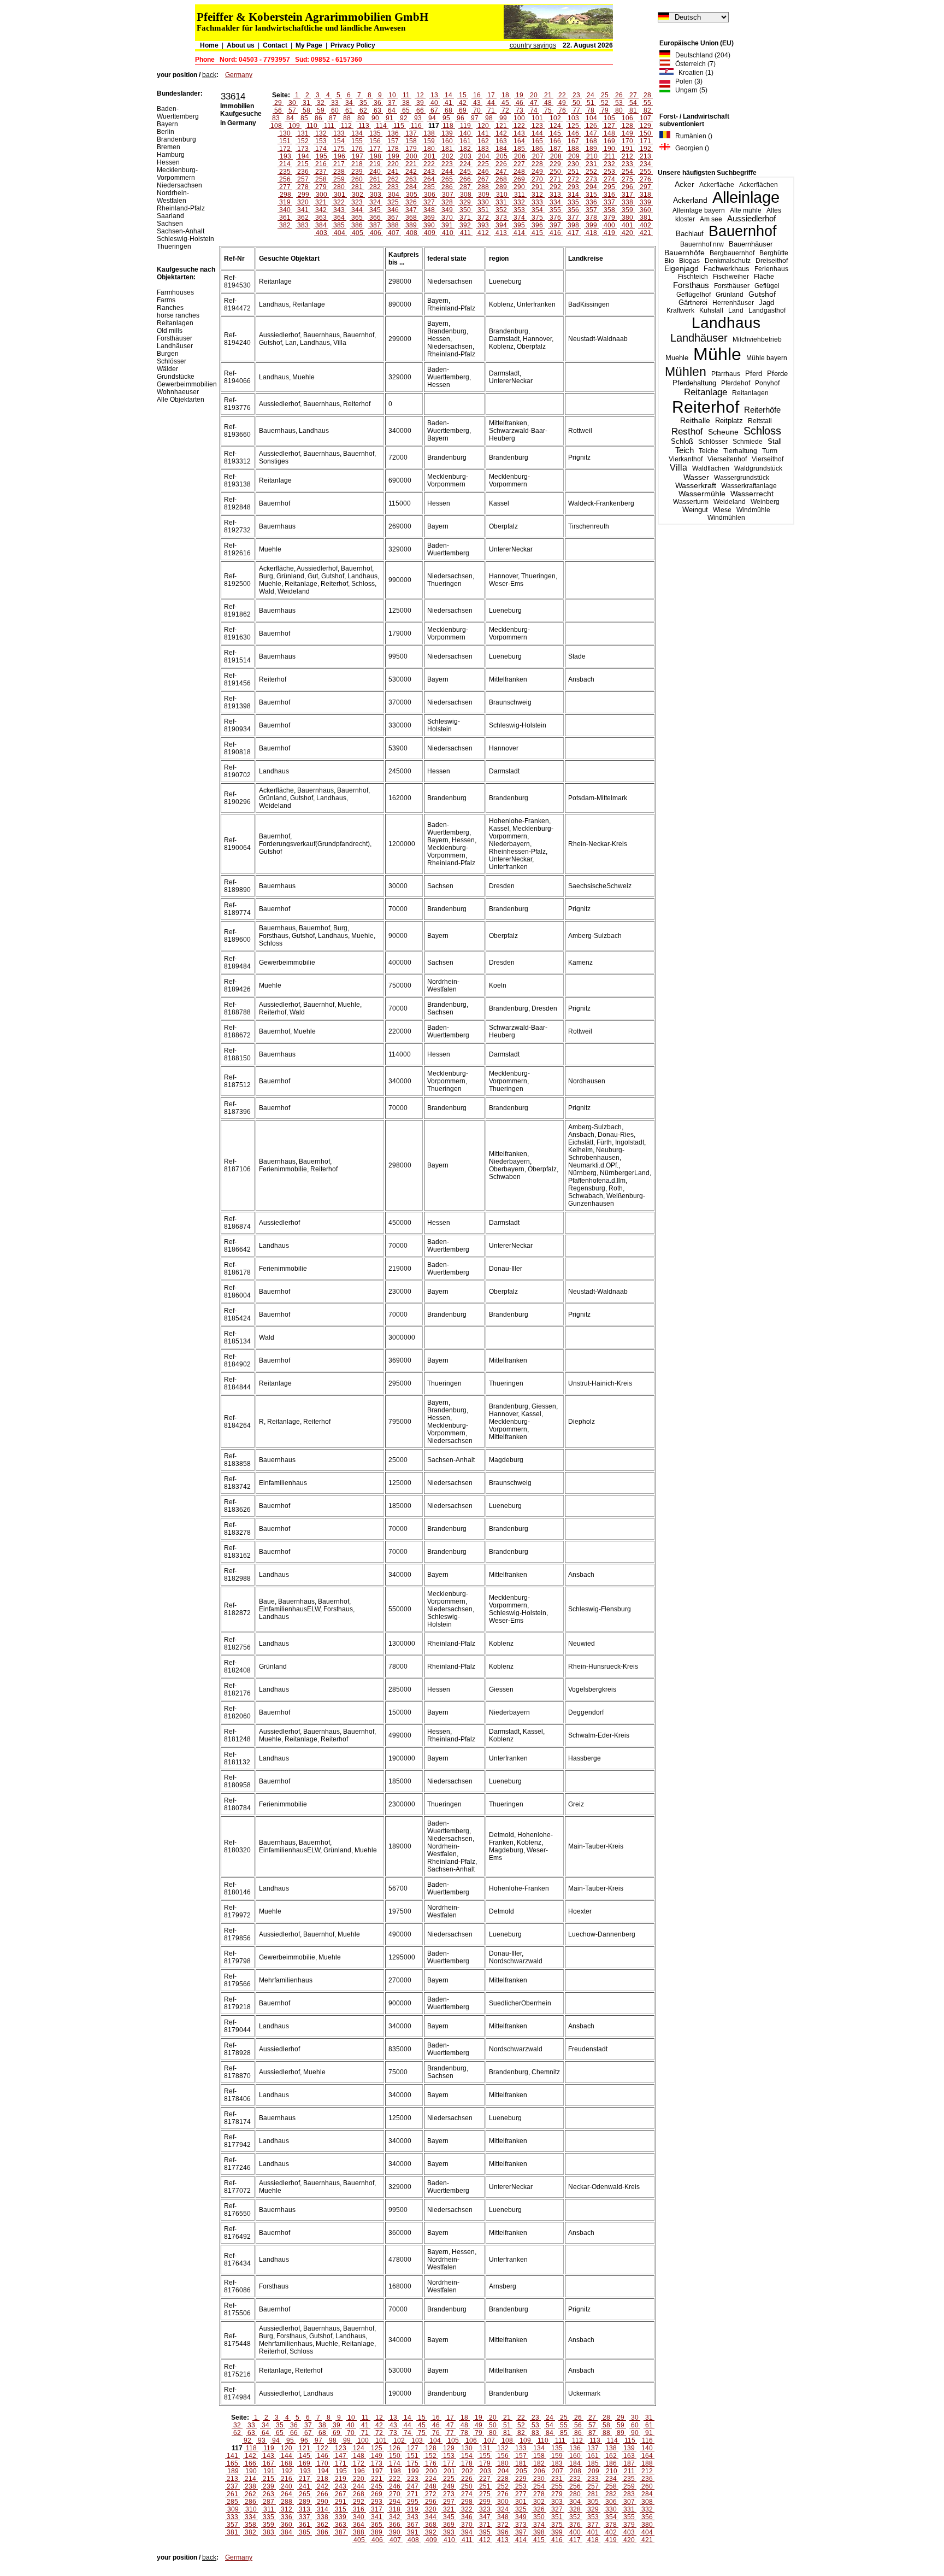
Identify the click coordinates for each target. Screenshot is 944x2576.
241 (393, 172)
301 (340, 195)
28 (647, 95)
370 (447, 218)
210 (592, 156)
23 (576, 95)
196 (340, 156)
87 (333, 118)
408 (412, 233)
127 (609, 126)
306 (430, 195)
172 (285, 149)
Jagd (766, 303)
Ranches (170, 308)
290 (519, 187)
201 (430, 156)
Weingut (695, 510)
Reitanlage (706, 392)
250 (555, 172)
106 (627, 118)
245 (465, 172)
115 (399, 126)
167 (573, 141)
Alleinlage (746, 197)
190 (609, 149)
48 (548, 103)
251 (573, 172)
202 (448, 156)
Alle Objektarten (181, 400)
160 (447, 141)
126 (591, 126)
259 (339, 179)
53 (619, 103)
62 (363, 110)
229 (555, 164)
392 (465, 225)
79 (605, 110)
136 (393, 133)
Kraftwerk (680, 310)
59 (321, 110)
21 (548, 95)
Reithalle (695, 421)
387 (375, 225)
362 (303, 218)
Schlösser (713, 442)
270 (537, 179)
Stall (775, 441)
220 (393, 164)
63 (377, 110)
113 (364, 126)
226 (501, 164)
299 (303, 195)
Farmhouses (175, 292)
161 (465, 141)
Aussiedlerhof (751, 219)
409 (430, 233)
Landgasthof (767, 310)
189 (591, 149)
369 (429, 218)
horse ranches (178, 315)
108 (276, 126)
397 (555, 225)
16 (477, 95)
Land (736, 310)
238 (339, 172)
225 (483, 164)
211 (610, 156)
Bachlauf (690, 234)
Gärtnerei (693, 303)
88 (347, 118)
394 (501, 225)
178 (393, 149)
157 (393, 141)
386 (357, 225)
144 (537, 133)
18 (505, 95)
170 (627, 141)
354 (537, 210)
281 (357, 187)
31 (306, 103)
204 (484, 156)
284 (411, 187)
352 (501, 210)
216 (321, 164)
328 (447, 202)
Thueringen (174, 247)
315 (591, 195)
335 (573, 202)
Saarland (170, 216)
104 (591, 118)
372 (483, 218)
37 (392, 103)
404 (340, 233)
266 (465, 179)
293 (573, 187)
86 (318, 118)
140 (465, 133)
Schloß (682, 442)
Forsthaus (691, 285)
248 (519, 172)
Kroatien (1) (694, 73)
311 (520, 195)
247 (501, 172)
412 (483, 233)
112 (346, 126)
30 (292, 103)
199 (394, 156)
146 (573, 133)
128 (627, 126)
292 (555, 187)
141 (483, 133)
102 (555, 118)
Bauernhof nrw (702, 244)
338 (627, 202)
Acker (685, 184)
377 (573, 218)
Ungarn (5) (689, 90)
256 (285, 179)
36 (377, 103)
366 (375, 218)
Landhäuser (699, 338)
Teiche (709, 451)
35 (363, 103)
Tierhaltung (740, 451)
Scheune (723, 432)
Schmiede (748, 442)
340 (285, 210)
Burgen (168, 354)
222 (429, 164)
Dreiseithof (772, 261)
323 (357, 202)
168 (591, 141)
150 (645, 133)
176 (357, 149)
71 (491, 110)
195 (321, 156)
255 (645, 172)
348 (429, 210)
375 (537, 218)
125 (573, 126)
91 (390, 118)
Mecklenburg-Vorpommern (177, 174)
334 (555, 202)
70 (477, 110)
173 (303, 149)
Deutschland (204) (700, 55)
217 (339, 164)
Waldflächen (711, 468)
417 (573, 233)
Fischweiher (731, 277)
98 (489, 118)
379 (609, 218)
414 (519, 233)
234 (645, 164)
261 (375, 179)
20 (534, 95)
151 (285, 141)
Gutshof (762, 294)
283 (393, 187)
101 (537, 118)
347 (411, 210)
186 (537, 149)
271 (555, 179)
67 (434, 110)
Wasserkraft (696, 486)
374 (519, 218)
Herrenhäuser (733, 303)
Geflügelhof (694, 295)
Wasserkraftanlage (749, 486)
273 (591, 179)
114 (381, 126)
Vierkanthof (686, 459)
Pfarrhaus (726, 374)
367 (393, 218)
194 (303, 156)
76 (562, 110)
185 (519, 149)
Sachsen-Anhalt (181, 231)
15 (463, 95)
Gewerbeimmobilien (187, 384)
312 (537, 195)
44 (491, 103)
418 (591, 233)
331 (501, 202)
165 (537, 141)
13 (434, 95)
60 (335, 110)
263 (411, 179)
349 (447, 210)
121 (501, 126)
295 (609, 187)
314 (573, 195)
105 (609, 118)
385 (339, 225)
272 (573, 179)
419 (609, 233)
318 (645, 195)
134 (357, 133)
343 (339, 210)
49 (562, 103)
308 (466, 195)
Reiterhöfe (762, 410)
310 (502, 195)
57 (292, 110)
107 (645, 118)
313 (555, 195)
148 (609, 133)
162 (483, 141)
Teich (685, 450)
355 (555, 210)
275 (627, 179)
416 (555, 233)
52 (605, 103)
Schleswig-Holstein (185, 239)
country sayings (533, 45)
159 (429, 141)
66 (420, 110)
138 (429, 133)
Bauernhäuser (751, 244)
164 (519, 141)
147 (591, 133)
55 (647, 103)
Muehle (677, 358)
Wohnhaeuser (178, 392)
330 (483, 202)
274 (609, 179)
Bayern (167, 124)
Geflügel (767, 286)
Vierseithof (768, 459)
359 (627, 210)
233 (627, 164)
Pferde (777, 374)
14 (449, 95)
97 (475, 118)
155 (357, 141)
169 (609, 141)
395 (519, 225)
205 (502, 156)
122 (519, 126)
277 (285, 187)
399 (591, 225)
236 (303, 172)
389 (411, 225)
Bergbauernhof (732, 253)
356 (573, 210)
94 (432, 118)
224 (465, 164)
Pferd (754, 374)
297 (645, 187)
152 (303, 141)
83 (276, 118)
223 (447, 164)
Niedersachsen (179, 185)
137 (411, 133)
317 (627, 195)
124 (555, 126)
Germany (239, 75)
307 (448, 195)
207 (538, 156)
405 (358, 233)
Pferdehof (736, 383)
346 (393, 210)
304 (394, 195)
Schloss (762, 431)
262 (393, 179)
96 (461, 118)
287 (465, 187)
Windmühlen (726, 518)
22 (562, 95)
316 (609, 195)
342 (321, 210)
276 (645, 179)
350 (465, 210)
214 (285, 164)
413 (501, 233)
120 (483, 126)
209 (574, 156)
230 (573, 164)
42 (463, 103)
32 (321, 103)
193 (285, 156)
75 (548, 110)
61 (349, 110)
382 (285, 225)
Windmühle (753, 510)
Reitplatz (729, 421)
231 (591, 164)
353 (519, 210)
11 (406, 95)
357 (591, 210)
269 (519, 179)
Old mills (170, 331)
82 (647, 110)
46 (520, 103)
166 (555, 141)
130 (285, 133)
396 (537, 225)
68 (449, 110)
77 (576, 110)
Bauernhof (743, 231)
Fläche (764, 277)
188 (573, 149)
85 (304, 118)
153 (321, 141)
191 (627, 149)
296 (627, 187)
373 (501, 218)
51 (591, 103)
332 (519, 202)
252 (591, 172)
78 (591, 110)
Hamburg (171, 155)
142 (501, 133)
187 (555, 149)
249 (537, 172)
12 (420, 95)
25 (605, 95)
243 (429, 172)
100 (519, 118)
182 (465, 149)
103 (573, 118)
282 (375, 187)
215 (303, 164)
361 (285, 218)
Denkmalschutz (728, 261)
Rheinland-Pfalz (181, 208)
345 (375, 210)
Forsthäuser (732, 286)
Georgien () (690, 148)
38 (406, 103)
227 (519, 164)
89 (361, 118)
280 (339, 187)
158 (411, 141)
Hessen (168, 162)
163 (501, 141)
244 (447, 172)
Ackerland (690, 200)
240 (375, 172)
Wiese (722, 510)
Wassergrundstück (742, 478)
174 (321, 149)
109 (294, 126)
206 (520, 156)
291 (537, 187)
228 (537, 164)
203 (466, 156)
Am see (711, 219)
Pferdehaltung (694, 383)
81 (633, 110)
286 (447, 187)
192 (645, 149)
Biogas (689, 261)
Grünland (730, 295)
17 (491, 95)
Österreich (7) (693, 64)
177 (375, 149)
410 (448, 233)
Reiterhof (706, 407)
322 (339, 202)
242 (411, 172)
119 (465, 126)
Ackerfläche (717, 185)
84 (290, 118)
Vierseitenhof (727, 459)
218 (357, 164)
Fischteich (693, 277)
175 (339, 149)
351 (483, 210)
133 (339, 133)
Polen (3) (686, 81)
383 (303, 225)
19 (520, 95)
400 (609, 225)
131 (303, 133)
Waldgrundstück (758, 468)
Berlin (166, 132)
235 (285, 172)
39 (420, 103)
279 (321, 187)
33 (335, 103)
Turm (770, 451)
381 (645, 218)
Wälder (167, 369)
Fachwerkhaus (727, 269)
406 (376, 233)
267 (483, 179)
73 (520, 110)
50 (576, 103)
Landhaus (726, 323)
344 (357, 210)
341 (303, 210)
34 (349, 103)
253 (609, 172)
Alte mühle (746, 210)
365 (357, 218)
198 (376, 156)
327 (429, 202)
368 (411, 218)
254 (627, 172)
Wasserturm (691, 502)
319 (285, 202)
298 (285, 195)
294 (591, 187)
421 (645, 233)
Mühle (717, 354)
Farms (166, 300)
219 (375, 164)
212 (627, 156)
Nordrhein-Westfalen (173, 197)
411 (465, 233)
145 (555, 133)
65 (406, 110)
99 (503, 118)
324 (375, 202)
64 (392, 110)
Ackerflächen (759, 185)
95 (446, 118)
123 (537, 126)
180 (429, 149)
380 (627, 218)
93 (418, 118)
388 (393, 225)
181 (447, 149)
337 (609, 202)
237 (321, 172)
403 (321, 233)
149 (627, 133)
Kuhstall (711, 310)
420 (627, 233)
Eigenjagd (682, 269)
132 (321, 133)
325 (393, 202)
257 (303, 179)
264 (429, 179)
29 (278, 103)
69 (463, 110)
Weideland (730, 502)
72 (505, 110)
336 (591, 202)
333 (537, 202)
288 (483, 187)
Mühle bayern (767, 358)
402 (645, 225)
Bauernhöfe (685, 253)
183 (483, 149)
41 (449, 103)
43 (477, 103)
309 (484, 195)
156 (375, 141)
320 (303, 202)
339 (645, 202)
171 (645, 141)
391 (447, 225)
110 (312, 126)
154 (339, 141)
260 (357, 179)
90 (375, 118)
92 (404, 118)
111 (329, 126)
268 (501, 179)
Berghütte (774, 253)
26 (619, 95)
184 (501, 149)
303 (376, 195)
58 (306, 110)
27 (633, 95)
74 (534, 110)
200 (412, 156)
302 (358, 195)
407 (394, 233)
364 (339, 218)
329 (465, 202)
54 (633, 103)
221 (411, 164)
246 (483, 172)
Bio (669, 261)
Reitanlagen (750, 393)
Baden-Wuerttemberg (178, 113)
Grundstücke (176, 377)
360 (645, 210)
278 (303, 187)
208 (556, 156)
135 (375, 133)
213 (645, 156)
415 (537, 233)
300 (321, 195)
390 (429, 225)
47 (534, 103)
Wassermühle (702, 494)
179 (411, 149)
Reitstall (760, 421)
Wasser (696, 477)
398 (573, 225)
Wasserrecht (752, 494)
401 (627, 225)
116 (416, 126)
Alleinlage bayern (699, 210)
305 (412, 195)
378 (591, 218)
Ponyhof (767, 383)
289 (501, 187)
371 (465, 218)
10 (392, 95)
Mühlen (686, 372)
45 (505, 103)
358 (609, 210)
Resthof (687, 431)
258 (321, 179)
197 (358, 156)
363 (321, 218)
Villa (678, 468)
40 (434, 103)
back (209, 75)
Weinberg (765, 502)
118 (448, 126)
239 (357, 172)
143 (519, 133)
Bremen (169, 147)
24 (591, 95)
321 (321, 202)
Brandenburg (176, 139)
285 (429, 187)
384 (321, 225)
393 (483, 225)
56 (278, 110)
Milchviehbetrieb (757, 339)
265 (447, 179)
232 (609, 164)
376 (555, 218)
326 (411, 202)
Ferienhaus (771, 269)
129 (645, 126)
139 (447, 133)
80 (619, 110)
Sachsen (170, 224)
